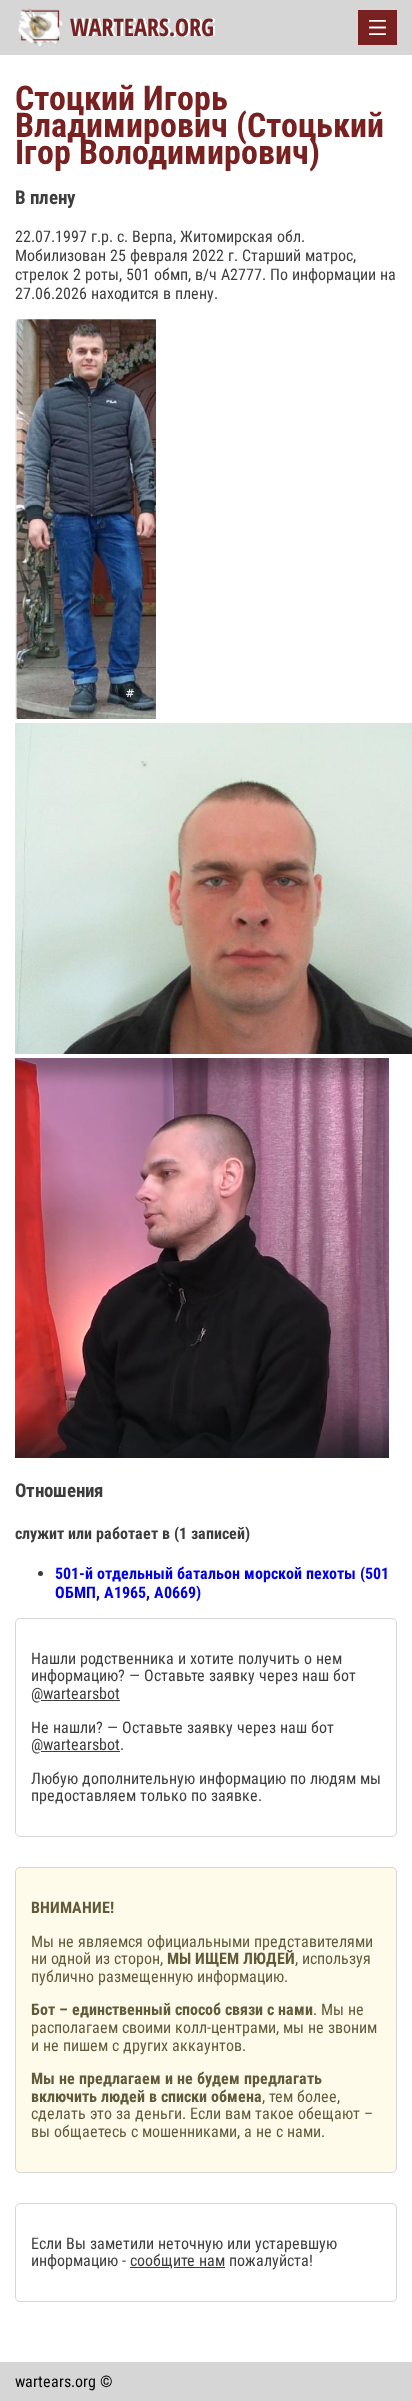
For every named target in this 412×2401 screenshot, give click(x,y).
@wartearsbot (75, 1693)
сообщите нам (177, 2260)
